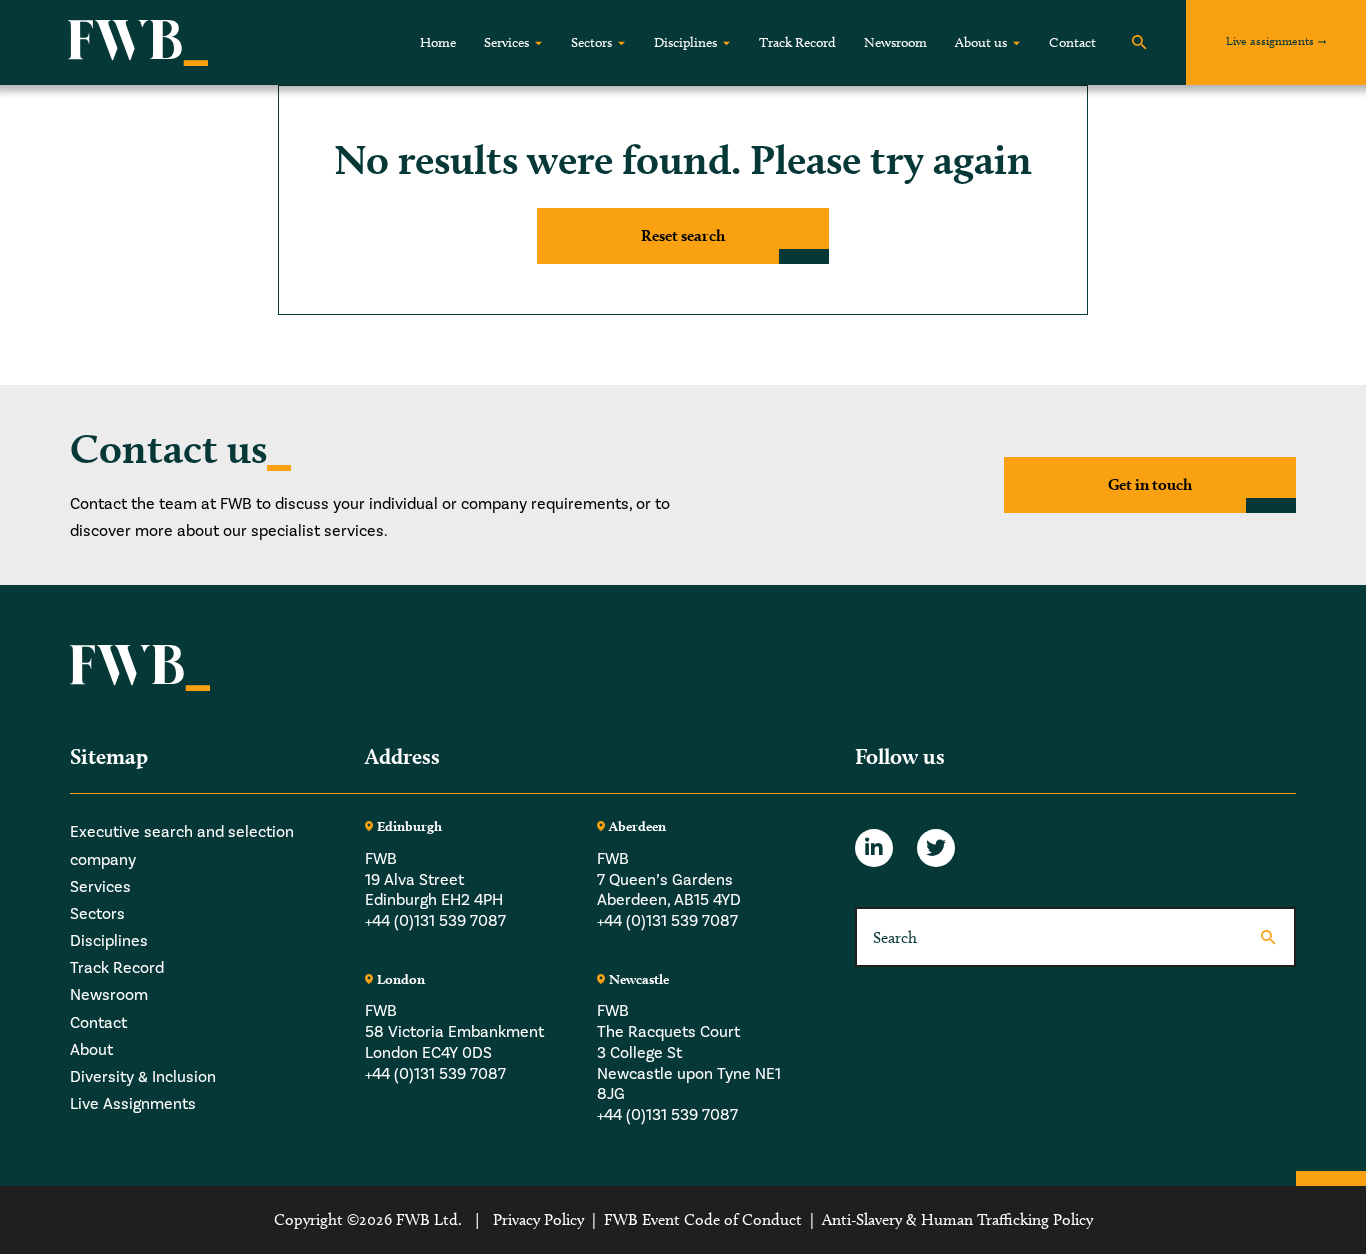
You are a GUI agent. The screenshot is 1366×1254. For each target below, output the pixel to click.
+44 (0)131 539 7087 (435, 921)
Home (438, 42)
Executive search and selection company (182, 845)
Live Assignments (133, 1104)
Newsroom (895, 42)
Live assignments (1270, 40)
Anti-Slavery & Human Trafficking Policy (957, 1219)
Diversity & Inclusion (143, 1077)
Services (506, 42)
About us (981, 42)
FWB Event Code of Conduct (703, 1219)
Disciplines (685, 42)
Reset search (683, 235)
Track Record (797, 42)
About (91, 1050)
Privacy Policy (538, 1219)
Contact (1072, 42)
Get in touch (1150, 484)
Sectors (591, 42)
